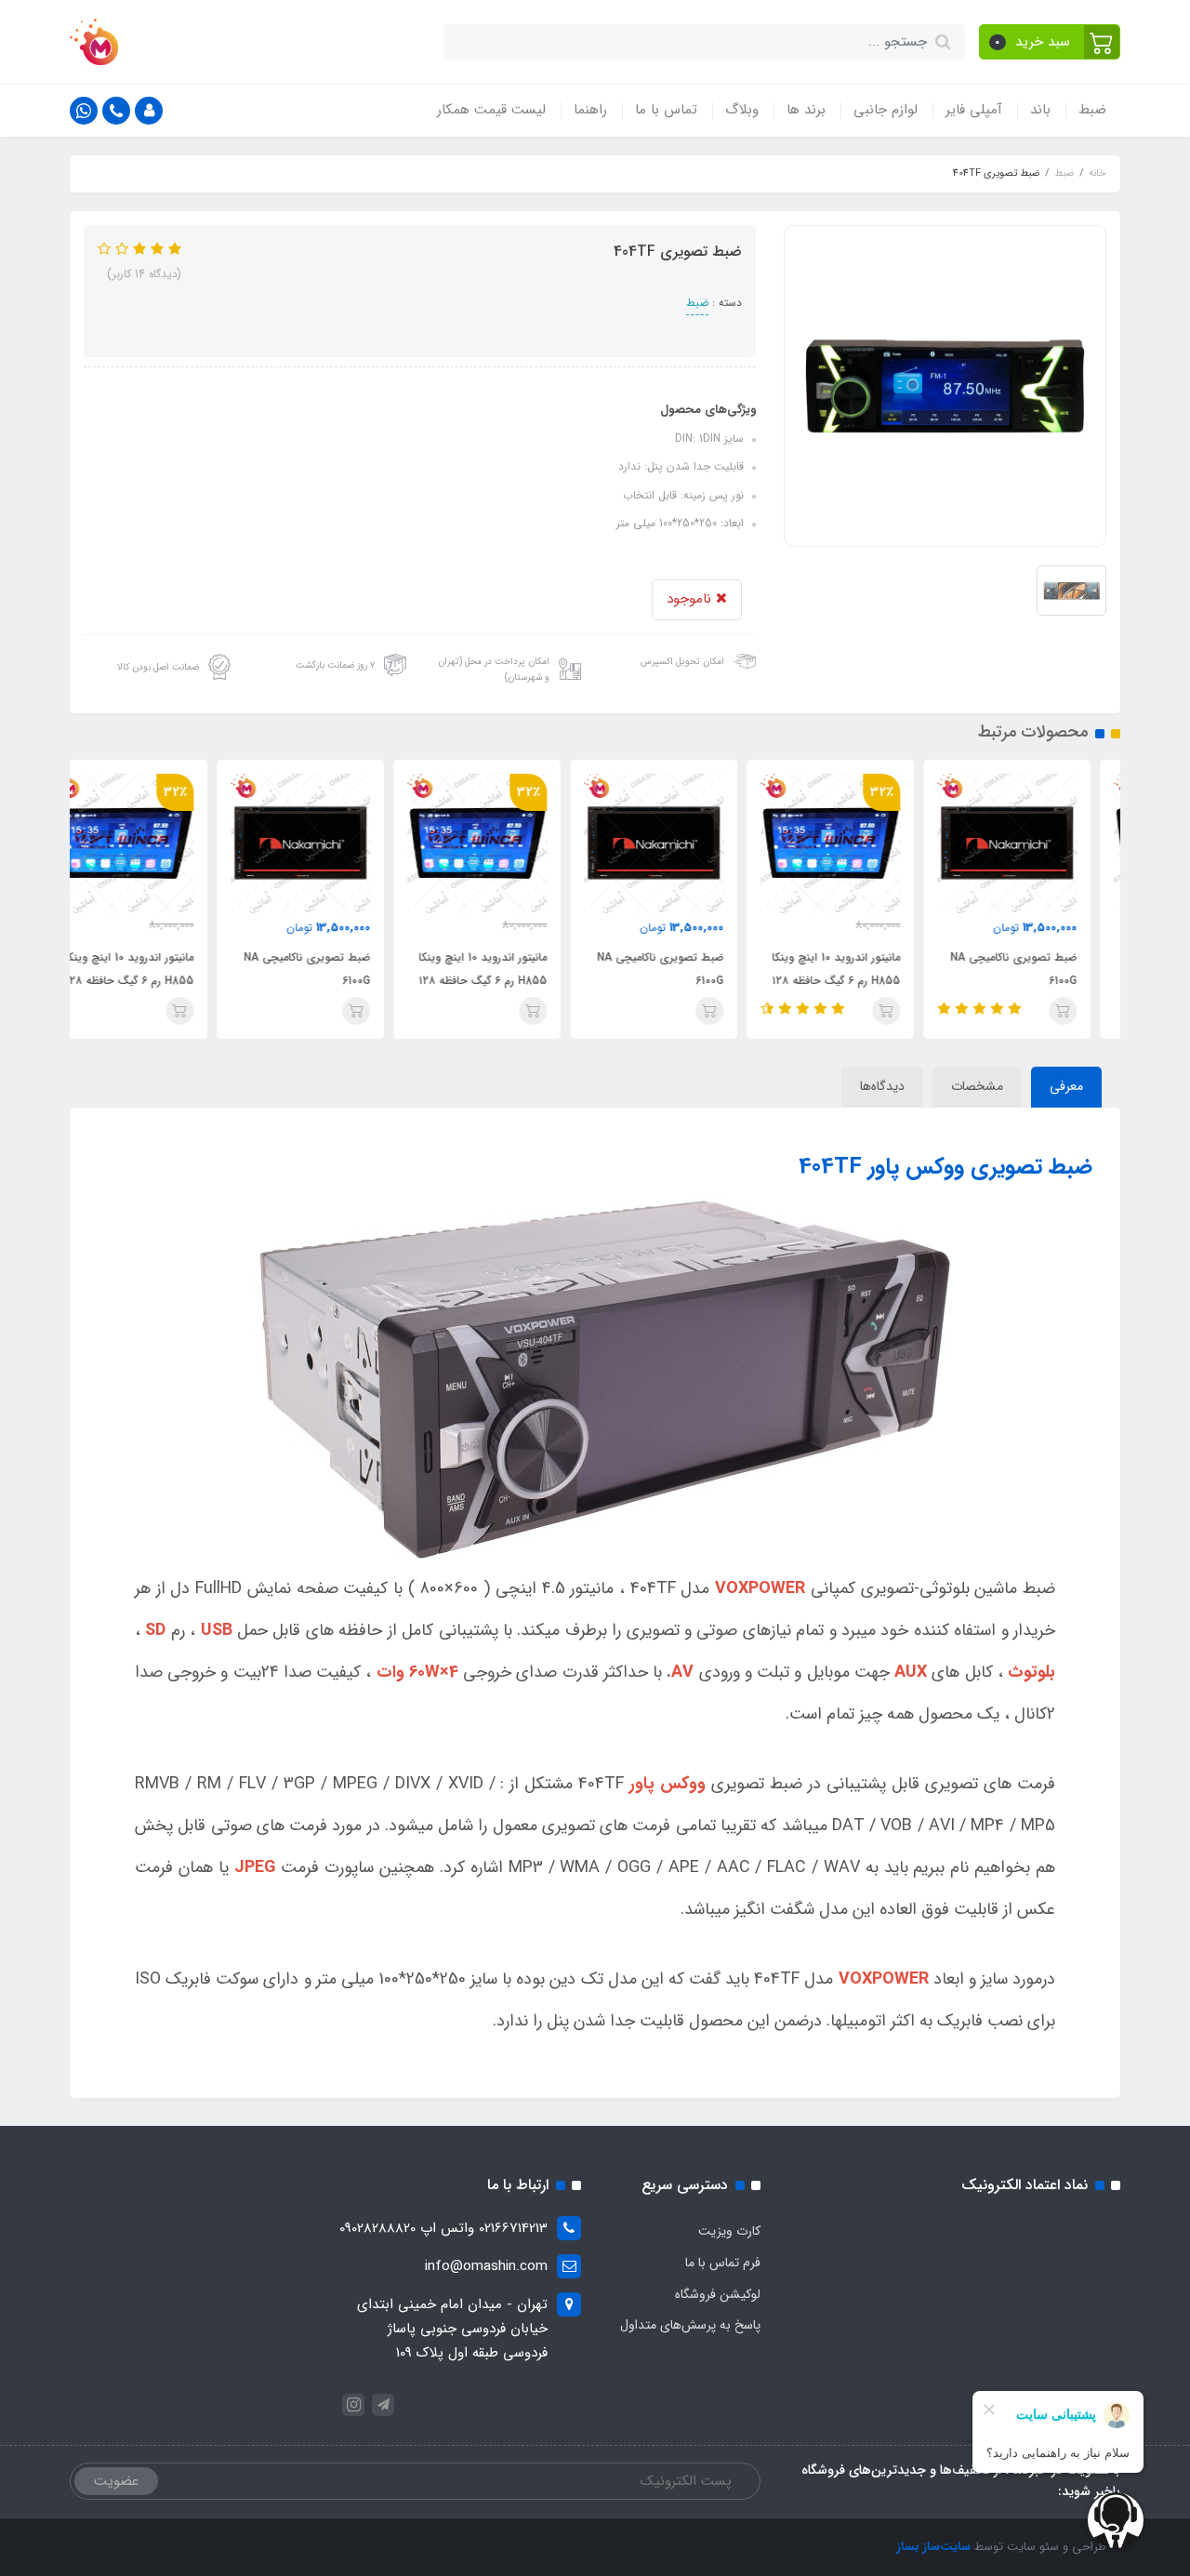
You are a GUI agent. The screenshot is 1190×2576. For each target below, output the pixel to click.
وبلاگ (742, 110)
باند (1040, 110)
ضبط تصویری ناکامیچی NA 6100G (1043, 969)
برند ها (806, 110)
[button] (1050, 42)
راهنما (590, 110)
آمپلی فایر (974, 110)
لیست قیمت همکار (491, 110)
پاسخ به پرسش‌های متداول (690, 2325)
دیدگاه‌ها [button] (882, 1086)
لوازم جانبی (886, 110)
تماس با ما (666, 110)
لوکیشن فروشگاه (718, 2294)
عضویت (116, 2481)
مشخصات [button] (977, 1086)
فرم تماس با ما (723, 2263)
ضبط (1092, 110)
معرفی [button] (1066, 1086)
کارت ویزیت (729, 2231)
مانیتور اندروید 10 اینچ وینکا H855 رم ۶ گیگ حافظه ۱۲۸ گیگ (866, 981)
